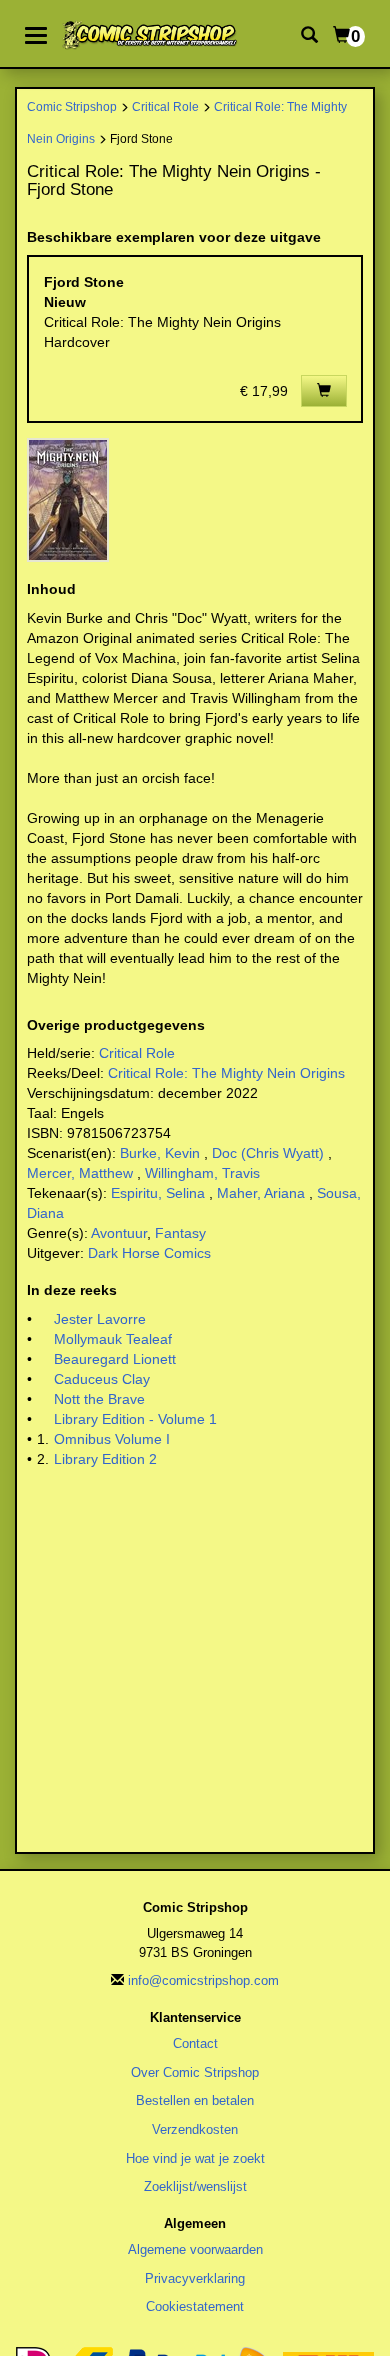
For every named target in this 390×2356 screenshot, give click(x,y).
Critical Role (165, 106)
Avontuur (119, 1233)
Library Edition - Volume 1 (135, 1419)
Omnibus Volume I (112, 1439)
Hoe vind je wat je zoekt (195, 2158)
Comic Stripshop (72, 106)
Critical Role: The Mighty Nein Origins (226, 1073)
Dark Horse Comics (149, 1253)
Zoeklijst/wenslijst (195, 2186)
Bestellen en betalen (195, 2100)
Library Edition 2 (105, 1459)
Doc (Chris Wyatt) (268, 1153)
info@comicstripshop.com (203, 1980)
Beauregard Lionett (115, 1359)
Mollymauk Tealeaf (113, 1339)
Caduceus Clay (102, 1379)
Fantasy (180, 1233)
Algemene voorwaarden (195, 2249)
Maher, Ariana (261, 1193)
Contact (195, 2043)
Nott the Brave (99, 1399)
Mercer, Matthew (80, 1173)
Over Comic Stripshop (195, 2072)
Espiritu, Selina (158, 1193)
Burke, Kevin (160, 1153)
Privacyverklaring (195, 2278)
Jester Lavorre (100, 1319)
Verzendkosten (195, 2129)
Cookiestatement (195, 2306)
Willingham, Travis (202, 1173)
